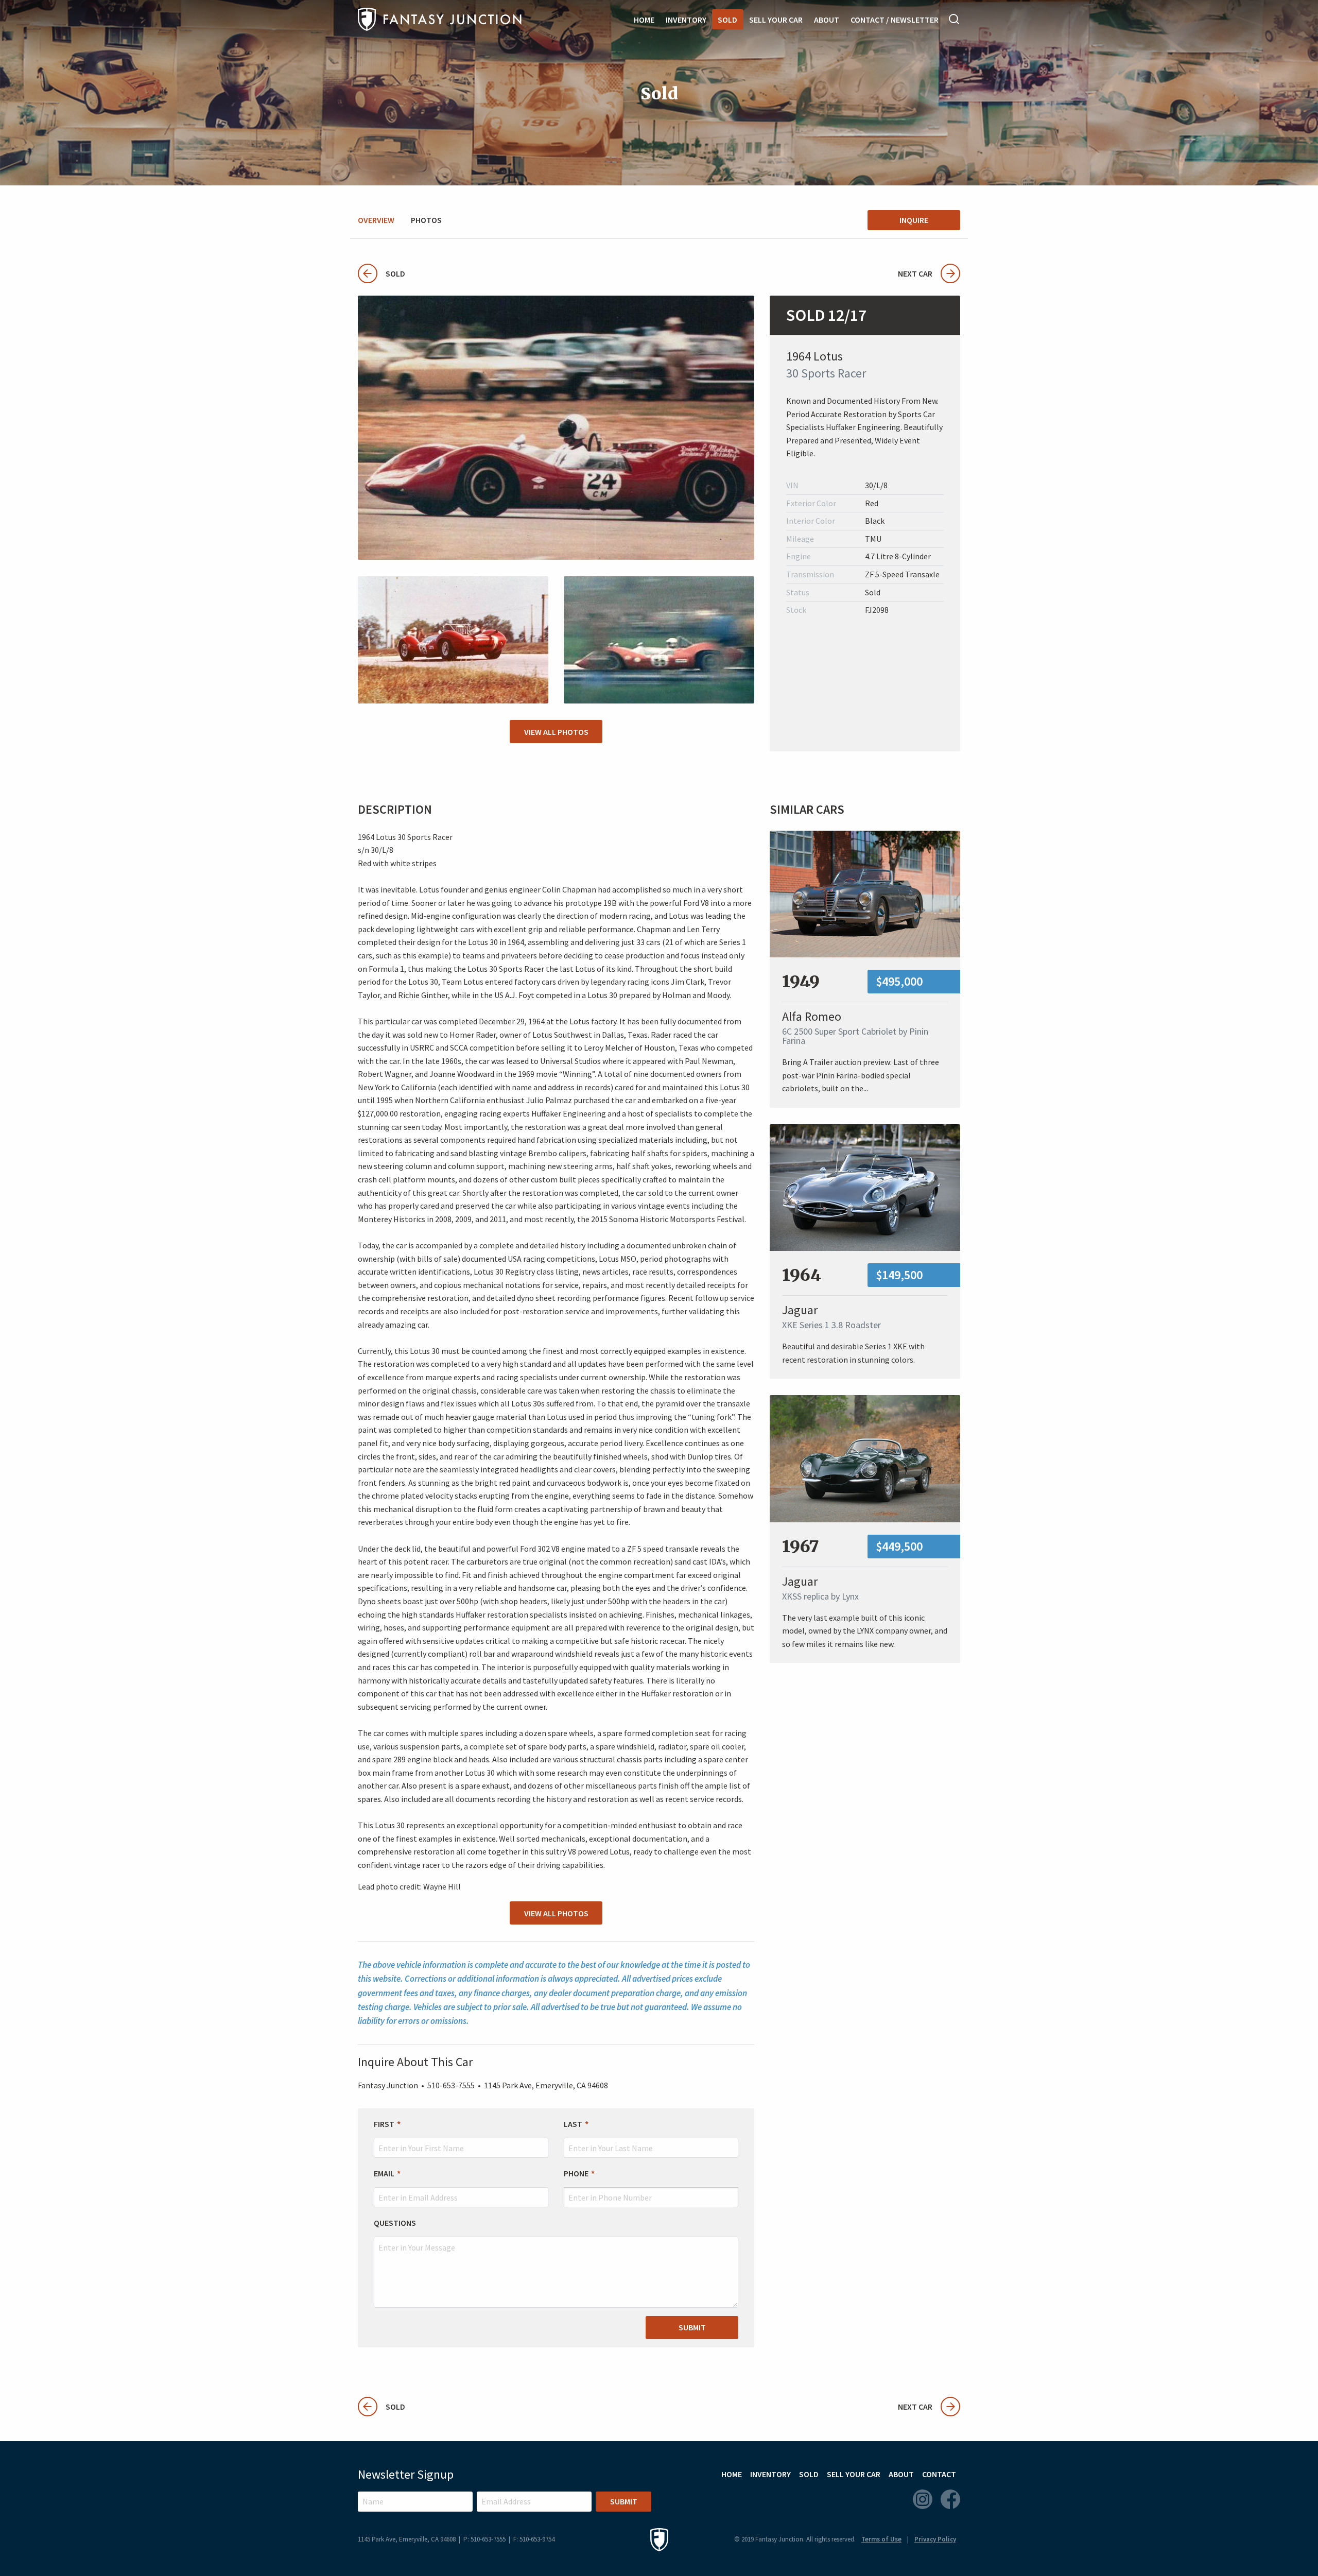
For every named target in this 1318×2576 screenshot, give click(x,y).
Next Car (915, 273)
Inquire (914, 220)
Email (384, 2173)
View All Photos (556, 732)
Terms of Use (881, 2539)
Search (955, 19)
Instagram (923, 2499)
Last (573, 2124)
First (384, 2124)
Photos (426, 220)
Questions (395, 2223)
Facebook (950, 2499)
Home (644, 20)
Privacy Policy (935, 2539)
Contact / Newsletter (895, 20)
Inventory (686, 20)
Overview (376, 220)
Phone (576, 2173)
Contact (939, 2474)
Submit (692, 2327)
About (827, 20)
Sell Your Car (776, 20)
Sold (727, 20)
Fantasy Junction (440, 19)
